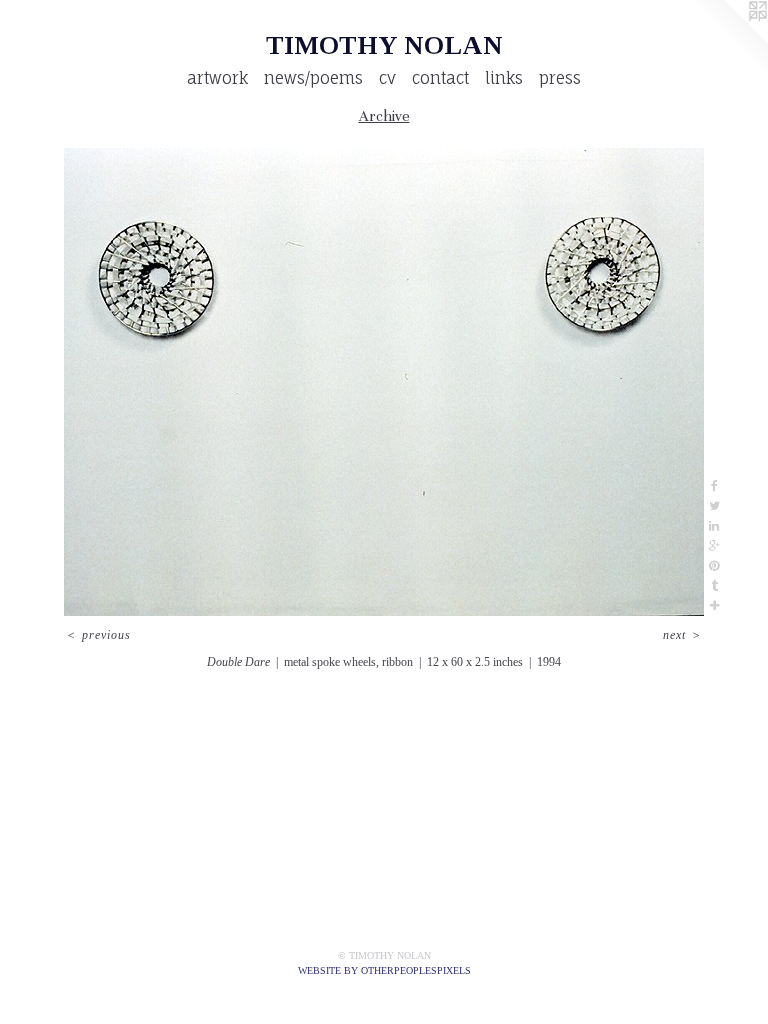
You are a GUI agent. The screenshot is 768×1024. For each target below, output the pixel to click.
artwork (217, 78)
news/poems (313, 78)
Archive (384, 116)
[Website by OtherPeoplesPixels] (728, 40)
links (504, 78)
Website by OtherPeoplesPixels (384, 970)
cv (387, 78)
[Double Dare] (384, 382)
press (560, 78)
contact (440, 78)
